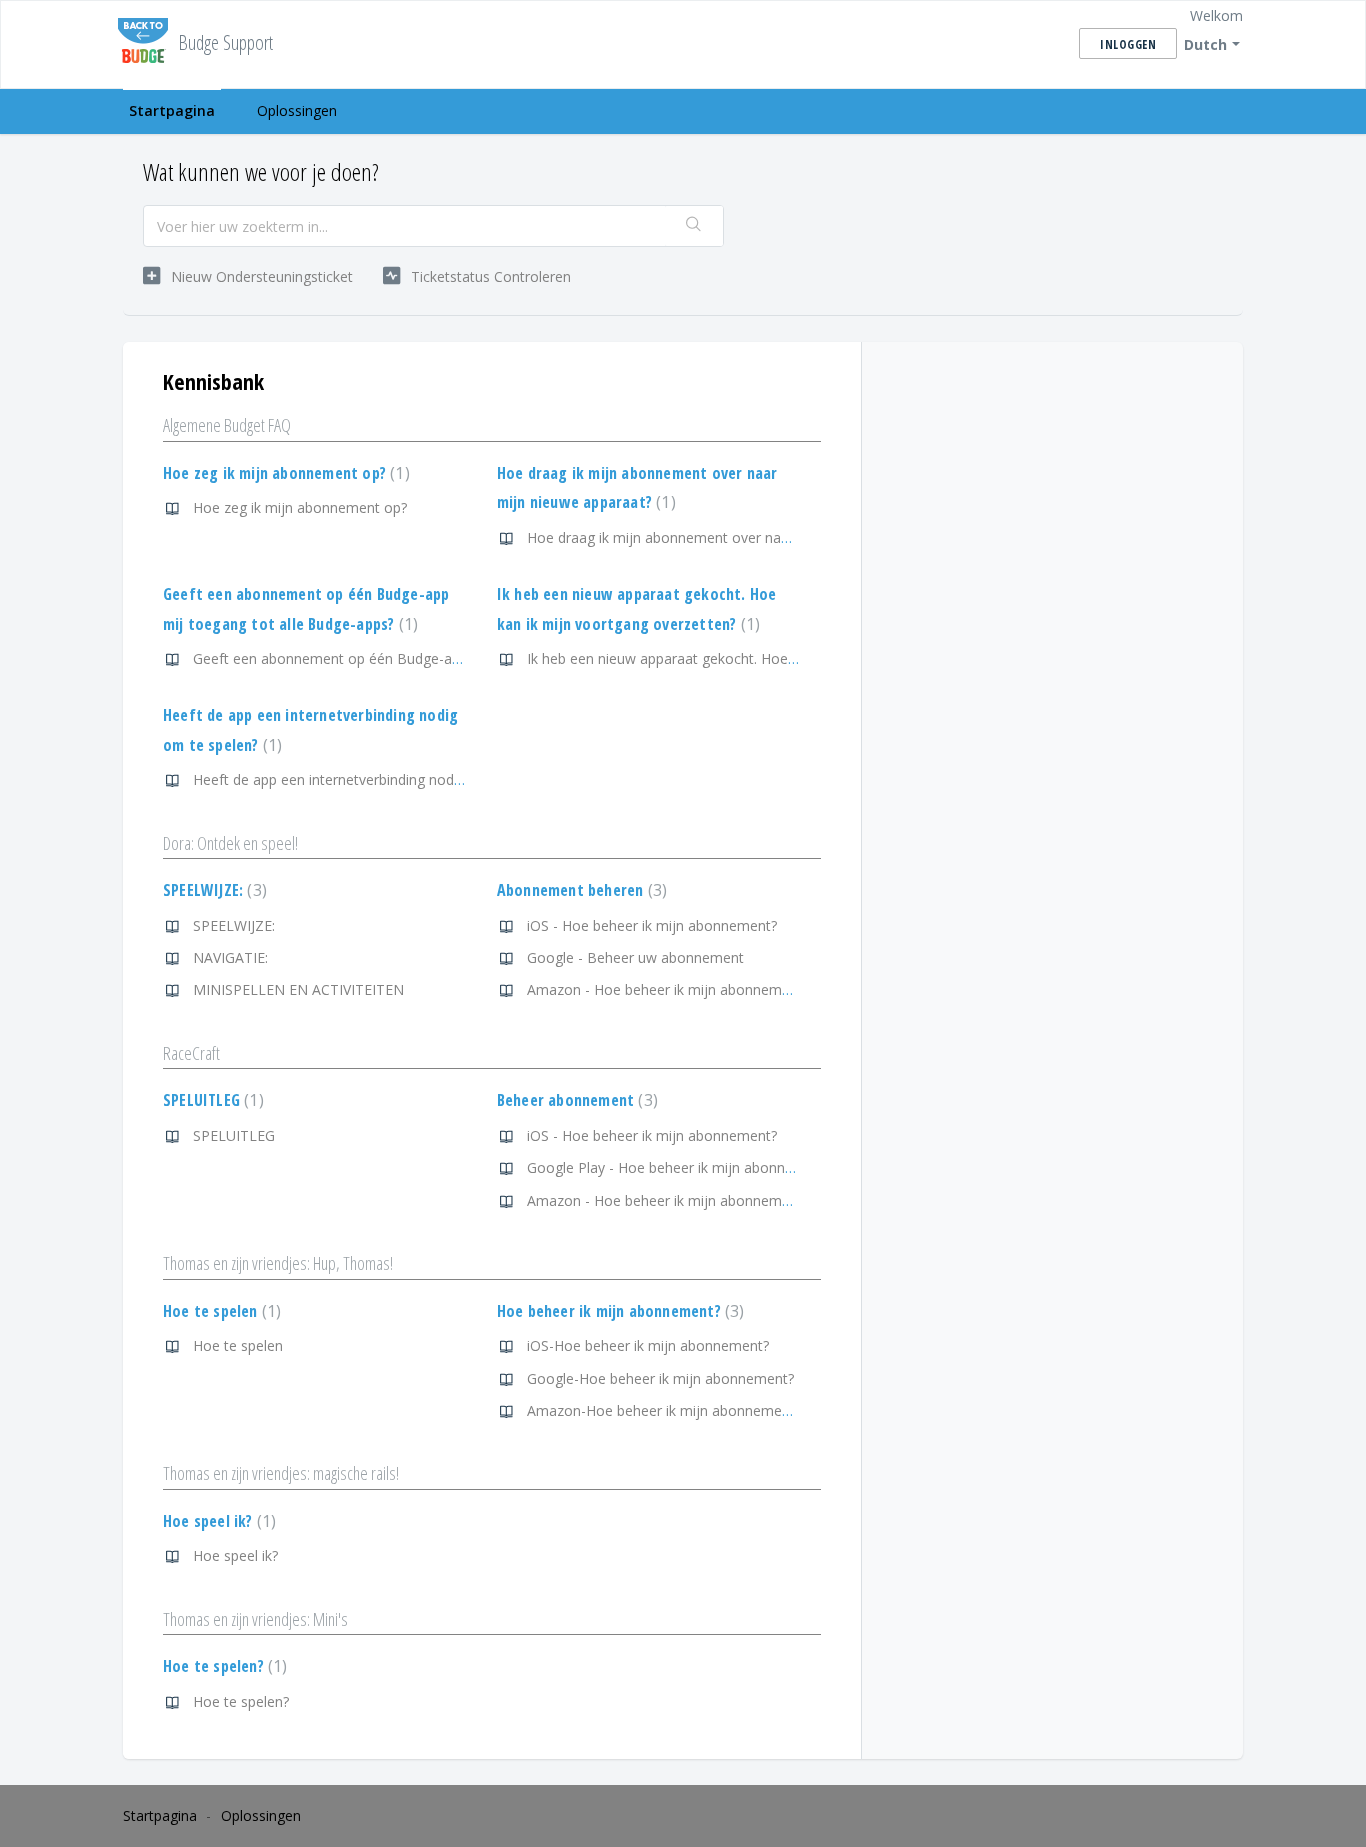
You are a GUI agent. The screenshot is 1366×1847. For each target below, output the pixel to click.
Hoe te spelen (219, 1311)
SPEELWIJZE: (212, 890)
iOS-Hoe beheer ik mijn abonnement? (648, 1345)
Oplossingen (297, 110)
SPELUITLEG (211, 1100)
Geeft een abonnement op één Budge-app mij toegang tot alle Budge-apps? (440, 658)
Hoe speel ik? (217, 1521)
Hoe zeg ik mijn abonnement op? (284, 473)
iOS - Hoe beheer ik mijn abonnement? (652, 925)
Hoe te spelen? (222, 1666)
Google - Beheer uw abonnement (635, 957)
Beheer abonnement (575, 1100)
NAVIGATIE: (230, 957)
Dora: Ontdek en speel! (230, 843)
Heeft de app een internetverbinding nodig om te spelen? (376, 779)
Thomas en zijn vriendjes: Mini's (255, 1619)
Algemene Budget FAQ (227, 425)
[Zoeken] (694, 226)
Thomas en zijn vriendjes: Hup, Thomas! (278, 1263)
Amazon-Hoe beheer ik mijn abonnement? (664, 1410)
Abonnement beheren (579, 890)
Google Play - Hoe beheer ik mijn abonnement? (680, 1167)
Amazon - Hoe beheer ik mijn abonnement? (668, 989)
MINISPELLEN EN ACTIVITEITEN (298, 989)
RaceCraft (191, 1053)
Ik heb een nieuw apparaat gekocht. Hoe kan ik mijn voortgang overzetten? (769, 658)
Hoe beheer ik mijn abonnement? (618, 1311)
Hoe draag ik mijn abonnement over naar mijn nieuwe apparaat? (735, 537)
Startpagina (172, 110)
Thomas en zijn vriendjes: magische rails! (281, 1473)
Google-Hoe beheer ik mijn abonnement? (660, 1378)
